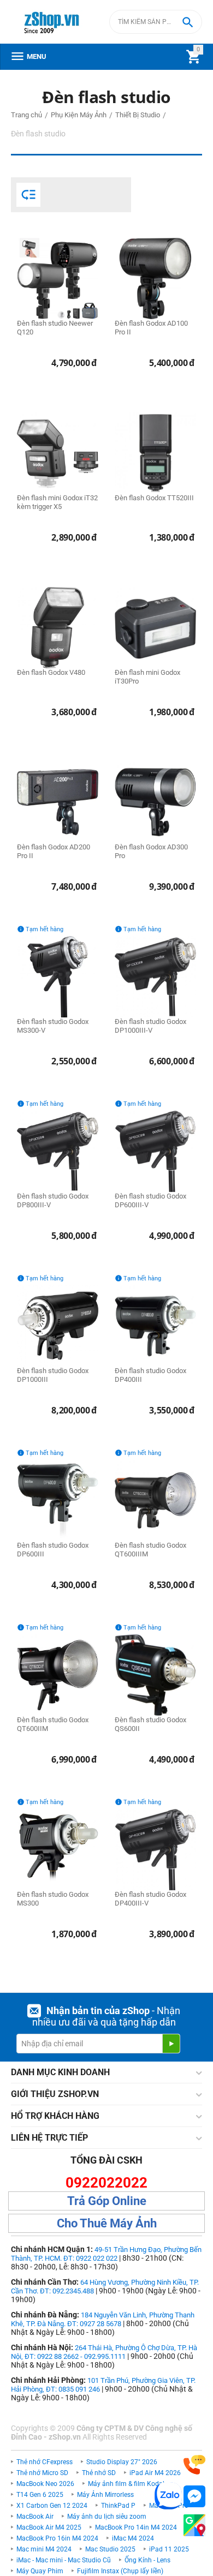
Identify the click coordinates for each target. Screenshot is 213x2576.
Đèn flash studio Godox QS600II (150, 1724)
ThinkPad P (118, 2506)
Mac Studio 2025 (110, 2549)
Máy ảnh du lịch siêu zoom (107, 2517)
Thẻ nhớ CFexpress (45, 2462)
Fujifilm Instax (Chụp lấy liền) (120, 2571)
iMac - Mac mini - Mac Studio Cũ (64, 2560)
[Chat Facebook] (194, 2497)
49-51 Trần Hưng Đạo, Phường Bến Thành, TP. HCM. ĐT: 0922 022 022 (106, 2254)
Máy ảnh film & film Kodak (127, 2484)
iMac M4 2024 (133, 2538)
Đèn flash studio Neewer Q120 (55, 328)
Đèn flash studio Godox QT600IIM (53, 1724)
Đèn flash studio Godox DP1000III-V (150, 1026)
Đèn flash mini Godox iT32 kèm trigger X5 (57, 502)
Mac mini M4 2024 (44, 2549)
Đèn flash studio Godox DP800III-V (53, 1200)
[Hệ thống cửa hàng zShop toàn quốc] (194, 2526)
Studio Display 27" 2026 (122, 2462)
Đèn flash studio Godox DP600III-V (150, 1200)
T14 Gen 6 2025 (40, 2495)
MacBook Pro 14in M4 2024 (136, 2527)
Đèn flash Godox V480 (51, 672)
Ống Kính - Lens (147, 2560)
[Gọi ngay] (194, 2465)
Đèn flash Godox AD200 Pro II (54, 851)
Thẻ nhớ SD (99, 2473)
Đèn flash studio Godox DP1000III (53, 1375)
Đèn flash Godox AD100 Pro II (151, 328)
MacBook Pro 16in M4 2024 (57, 2538)
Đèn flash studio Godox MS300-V (53, 1026)
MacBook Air (35, 2517)
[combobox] (156, 22)
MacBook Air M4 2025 (49, 2527)
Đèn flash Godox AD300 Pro (151, 851)
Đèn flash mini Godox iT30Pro (147, 677)
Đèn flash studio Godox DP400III (150, 1375)
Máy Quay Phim (40, 2571)
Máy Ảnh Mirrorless (105, 2495)
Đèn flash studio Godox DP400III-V (150, 1899)
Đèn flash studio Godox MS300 (53, 1899)
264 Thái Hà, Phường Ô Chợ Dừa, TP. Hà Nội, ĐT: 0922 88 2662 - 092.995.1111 (104, 2352)
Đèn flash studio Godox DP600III (53, 1550)
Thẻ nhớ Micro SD (42, 2473)
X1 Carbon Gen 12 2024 (52, 2506)
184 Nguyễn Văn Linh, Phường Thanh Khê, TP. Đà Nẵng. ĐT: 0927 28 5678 (103, 2319)
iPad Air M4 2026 (155, 2473)
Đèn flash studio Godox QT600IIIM (150, 1550)
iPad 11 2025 (169, 2549)
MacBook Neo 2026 (45, 2484)
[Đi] (171, 2044)
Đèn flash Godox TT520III (154, 498)
